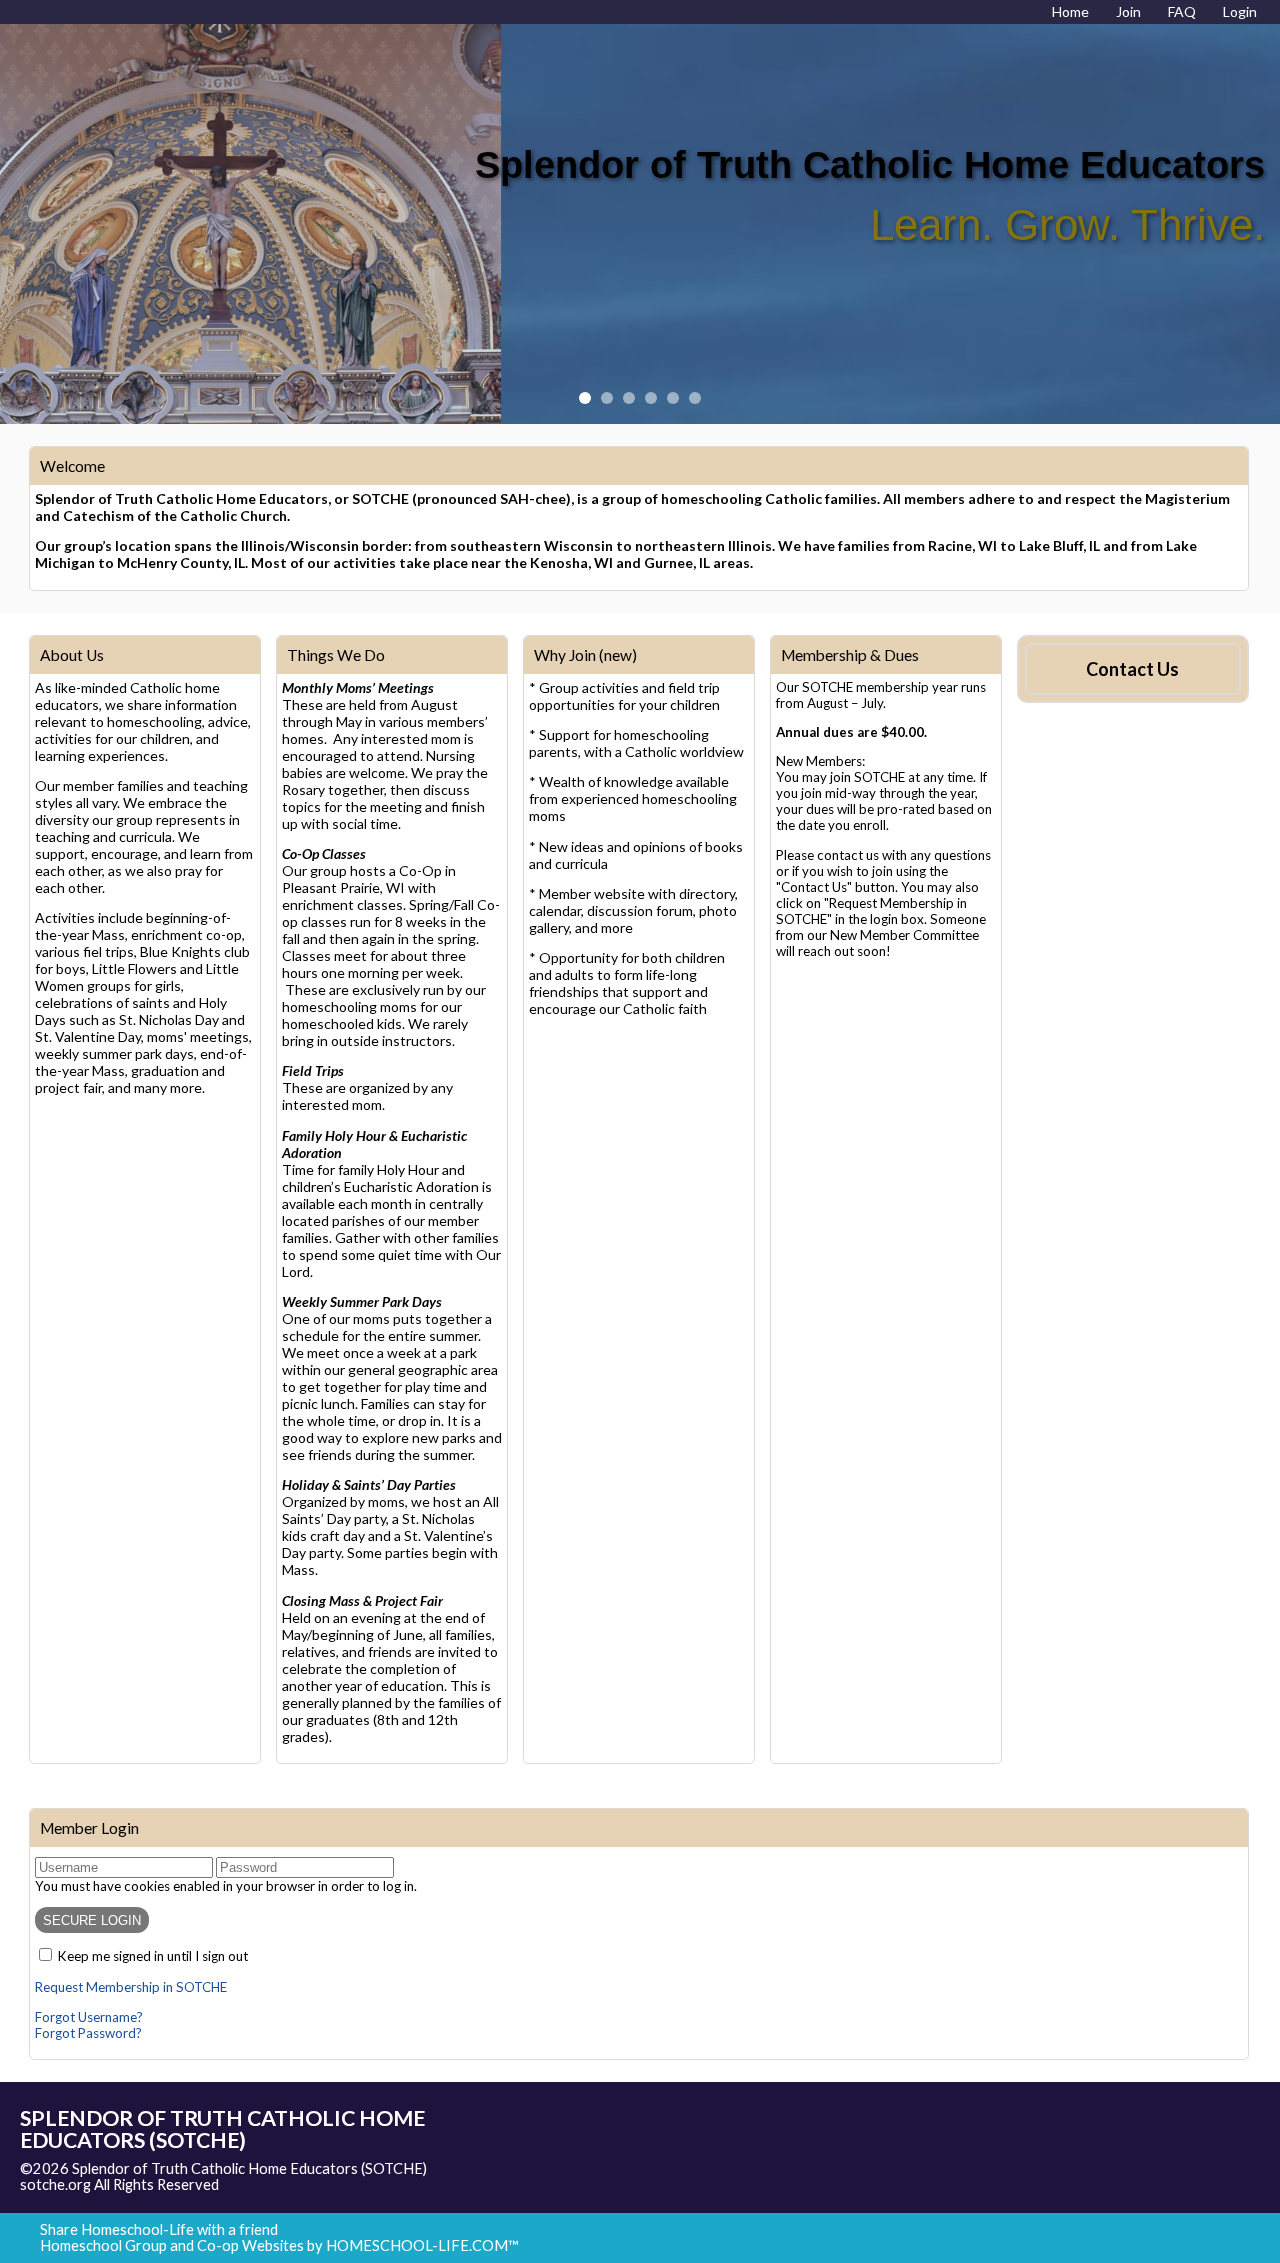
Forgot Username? (89, 2017)
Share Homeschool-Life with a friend (159, 2229)
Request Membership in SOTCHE (131, 1987)
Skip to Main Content (306, 2184)
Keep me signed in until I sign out (153, 1956)
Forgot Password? (88, 2033)
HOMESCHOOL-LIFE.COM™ (422, 2245)
